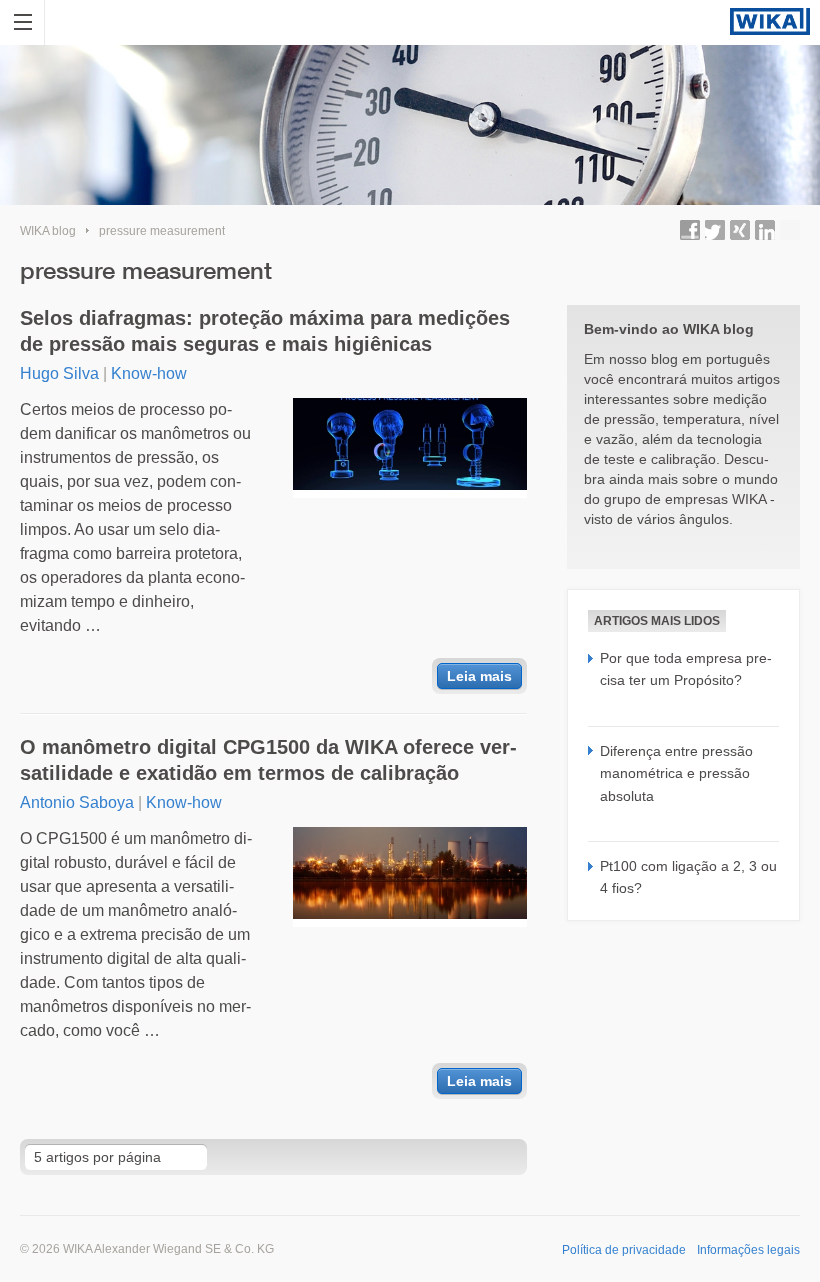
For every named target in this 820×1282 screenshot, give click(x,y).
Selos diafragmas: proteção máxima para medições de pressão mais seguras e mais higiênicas (265, 331)
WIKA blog (48, 231)
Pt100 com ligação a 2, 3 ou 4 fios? (688, 877)
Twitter (715, 230)
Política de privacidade (624, 1250)
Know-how (149, 373)
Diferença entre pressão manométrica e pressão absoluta (676, 773)
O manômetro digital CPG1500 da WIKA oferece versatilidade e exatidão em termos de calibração (268, 760)
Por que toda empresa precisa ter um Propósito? (686, 669)
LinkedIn (765, 230)
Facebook (690, 230)
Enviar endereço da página (790, 230)
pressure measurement (162, 231)
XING (740, 230)
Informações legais (748, 1250)
